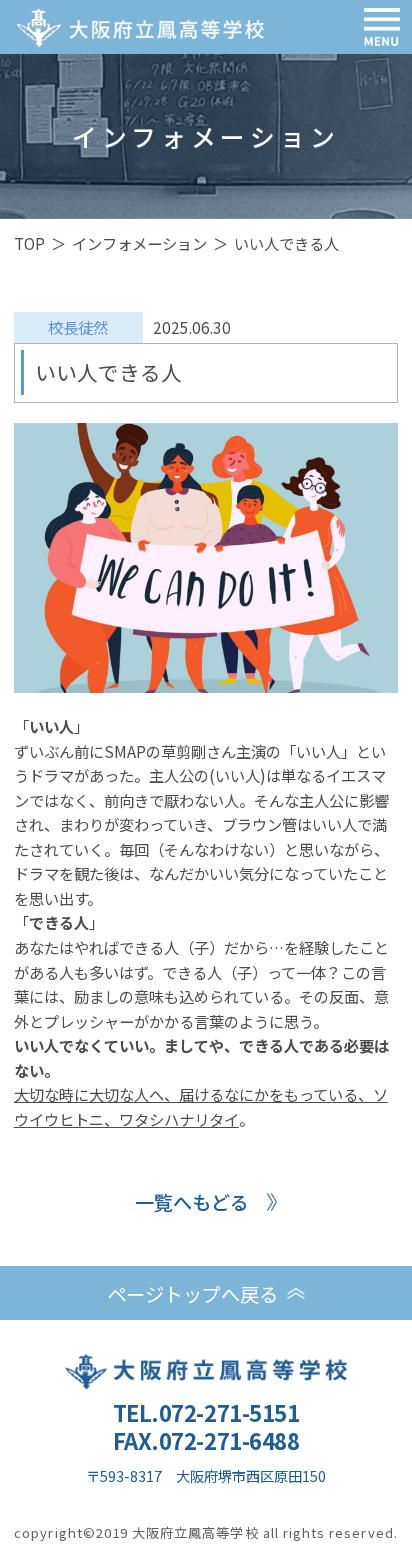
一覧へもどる (192, 1202)
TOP (29, 243)
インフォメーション (139, 243)
